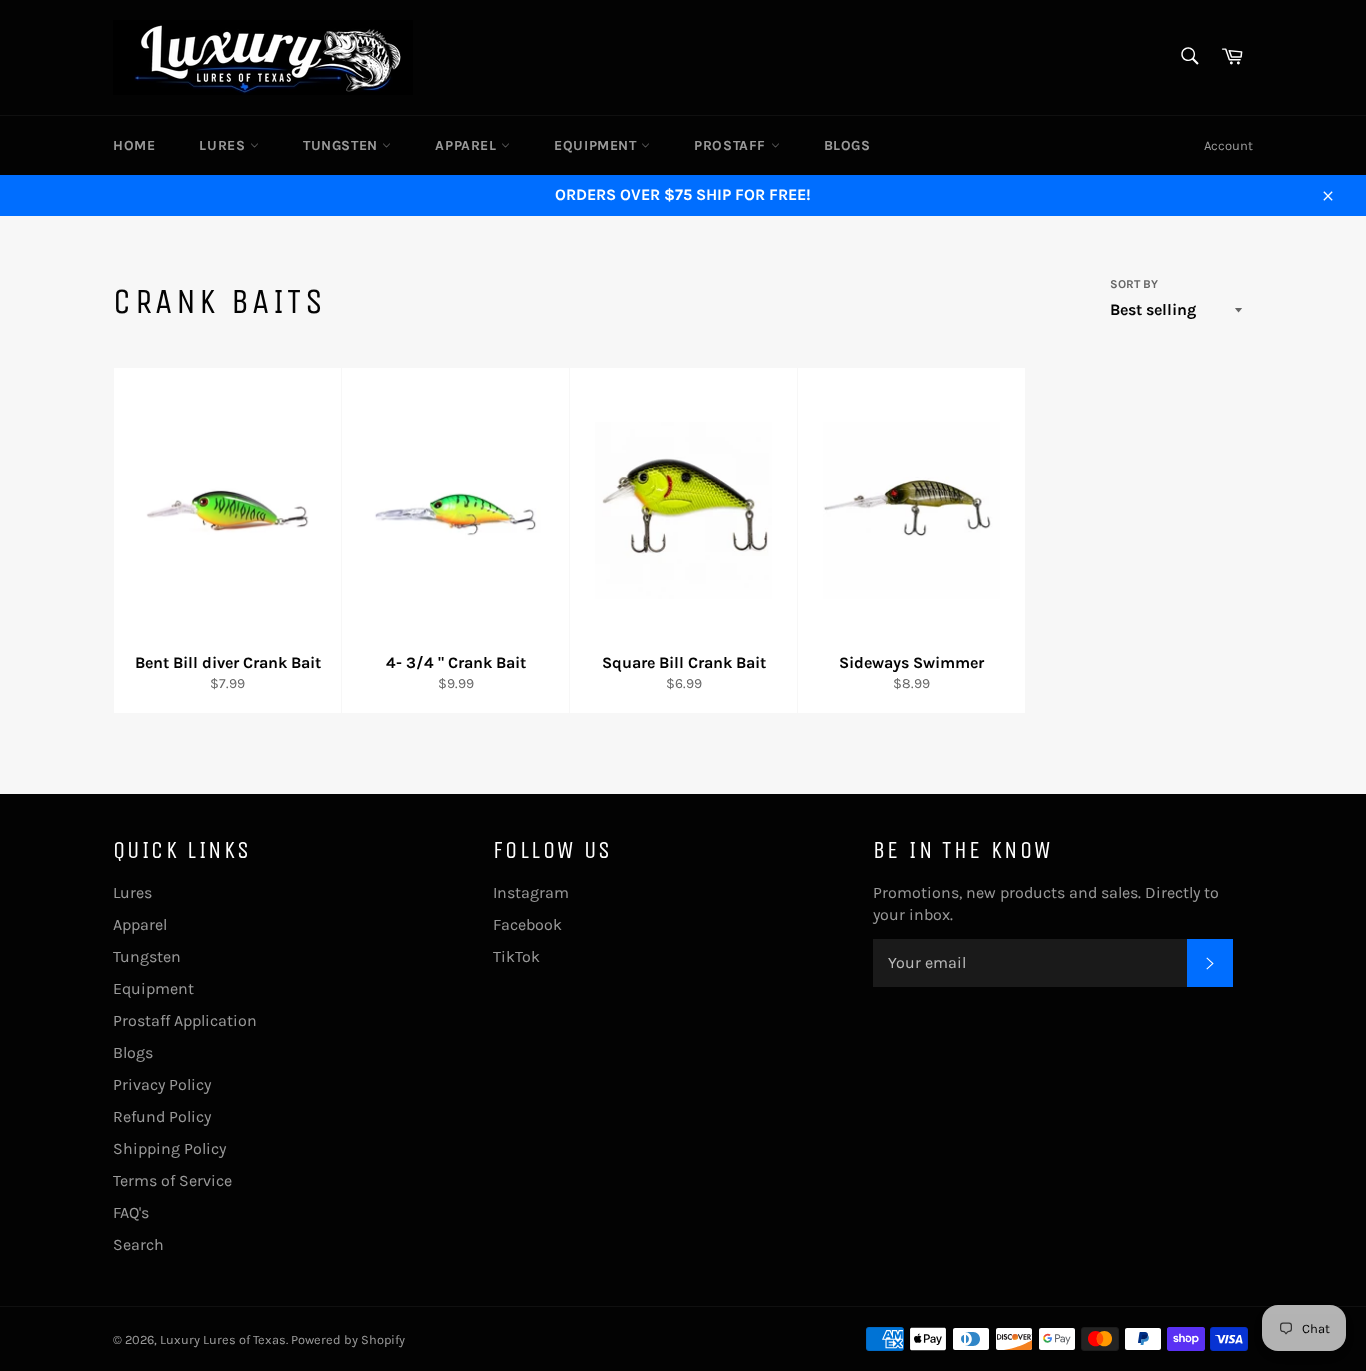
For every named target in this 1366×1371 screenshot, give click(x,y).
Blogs (847, 145)
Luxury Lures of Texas (223, 1339)
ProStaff (732, 145)
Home (134, 145)
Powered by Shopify (348, 1339)
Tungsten (342, 145)
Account (1228, 145)
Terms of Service (172, 1180)
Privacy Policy (162, 1084)
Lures (224, 145)
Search (138, 1244)
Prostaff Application (185, 1020)
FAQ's (131, 1212)
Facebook (527, 924)
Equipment (597, 145)
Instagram (531, 892)
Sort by (1134, 284)
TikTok (516, 956)
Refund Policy (162, 1116)
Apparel (468, 145)
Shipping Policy (169, 1148)
